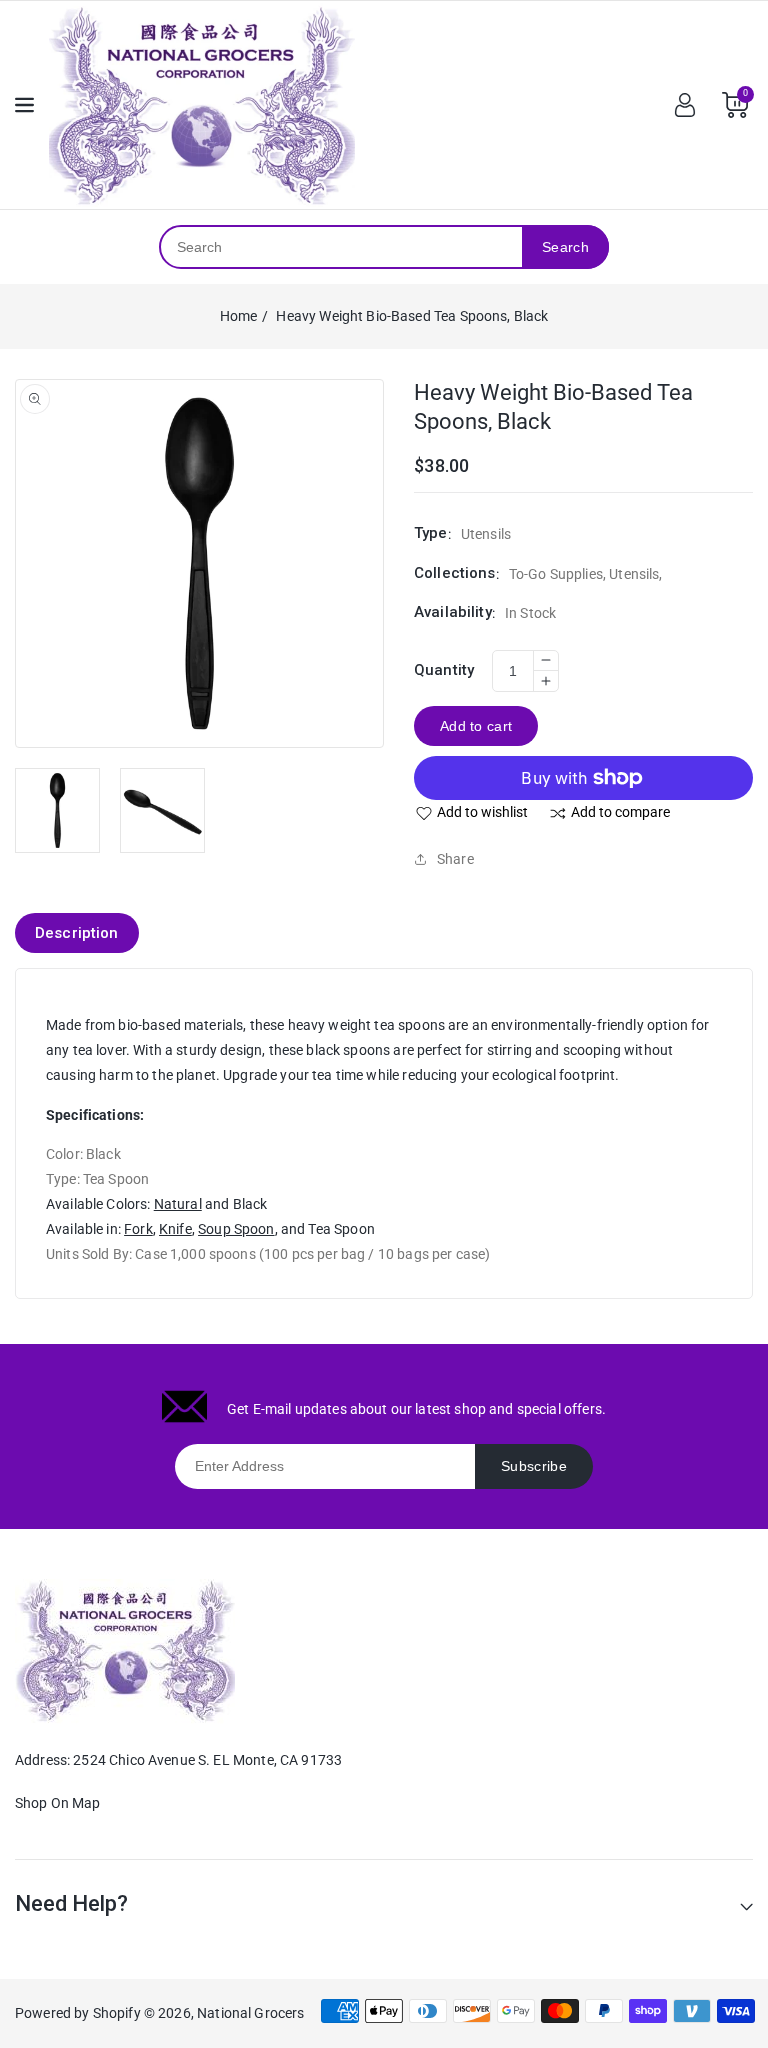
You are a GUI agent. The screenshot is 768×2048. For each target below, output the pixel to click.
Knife (175, 1229)
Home (239, 316)
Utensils (634, 574)
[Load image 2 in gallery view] (162, 810)
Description (77, 933)
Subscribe (534, 1466)
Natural (178, 1204)
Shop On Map (58, 1803)
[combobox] (341, 247)
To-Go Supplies (556, 574)
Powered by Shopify (78, 2013)
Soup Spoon (236, 1229)
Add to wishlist (482, 812)
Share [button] (455, 859)
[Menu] (24, 105)
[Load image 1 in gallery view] (57, 810)
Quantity (444, 670)
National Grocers (250, 2013)
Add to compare (620, 812)
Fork (138, 1229)
